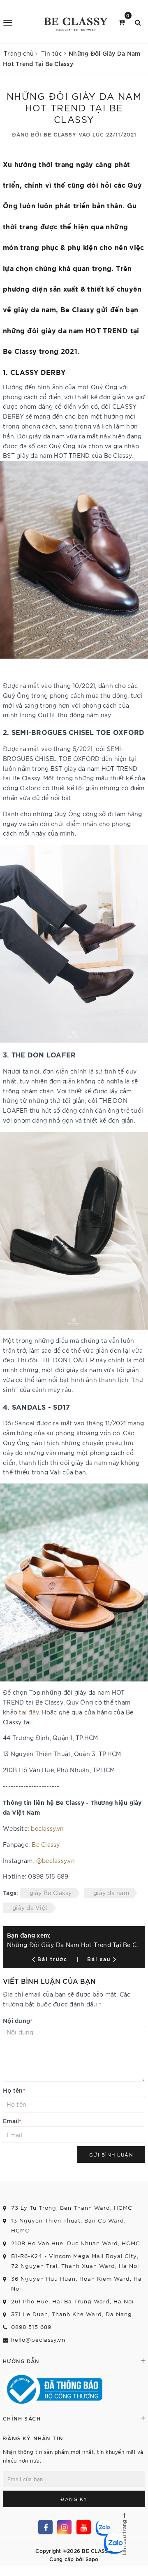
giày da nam (111, 1893)
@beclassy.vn (55, 1860)
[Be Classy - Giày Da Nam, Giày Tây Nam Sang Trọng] (75, 22)
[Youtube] (84, 2527)
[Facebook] (45, 2527)
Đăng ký (74, 2499)
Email (12, 2120)
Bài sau (99, 1959)
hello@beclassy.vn (38, 2339)
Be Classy (46, 1844)
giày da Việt (30, 1907)
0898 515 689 (31, 2327)
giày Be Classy (51, 1893)
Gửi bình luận (111, 2155)
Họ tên (14, 2090)
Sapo (92, 2559)
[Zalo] (103, 2527)
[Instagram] (64, 2527)
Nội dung (18, 2020)
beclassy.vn (47, 1828)
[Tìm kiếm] (138, 22)
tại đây (28, 1712)
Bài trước (54, 1959)
